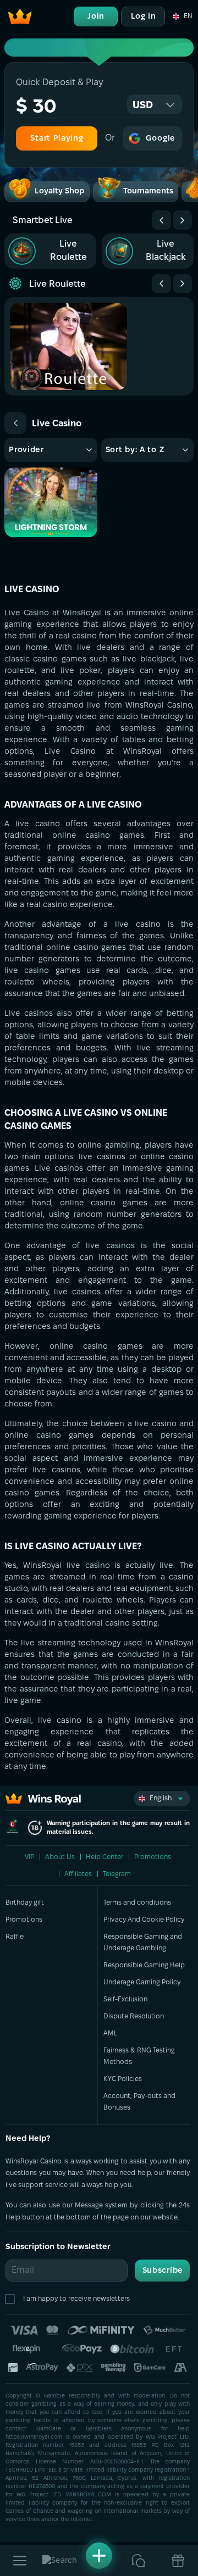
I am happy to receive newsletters (76, 2299)
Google (161, 139)
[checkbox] (12, 2299)
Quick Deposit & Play (59, 83)
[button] (182, 16)
